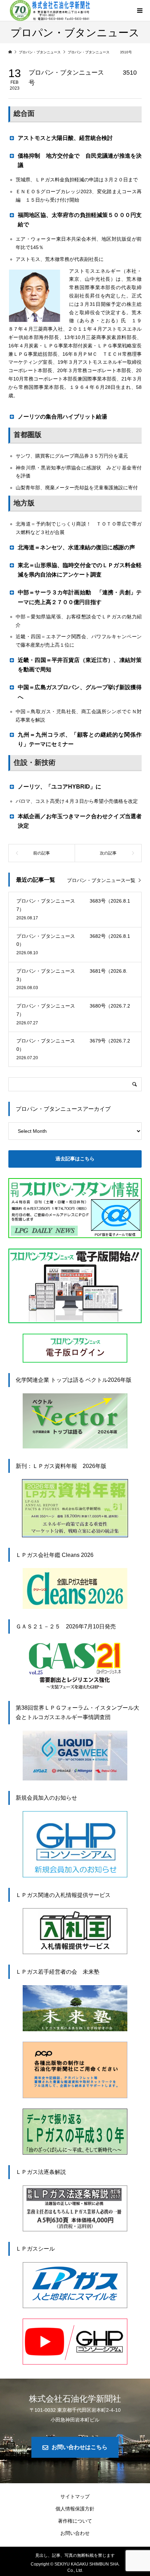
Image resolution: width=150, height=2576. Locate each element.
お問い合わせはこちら (80, 2447)
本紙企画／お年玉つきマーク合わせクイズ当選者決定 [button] (80, 821)
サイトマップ (75, 2496)
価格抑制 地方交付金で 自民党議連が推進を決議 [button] (80, 160)
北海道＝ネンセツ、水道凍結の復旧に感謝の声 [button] (76, 547)
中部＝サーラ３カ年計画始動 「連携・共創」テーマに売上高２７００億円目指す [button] (80, 597)
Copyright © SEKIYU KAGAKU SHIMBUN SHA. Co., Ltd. (75, 2567)
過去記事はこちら (75, 1159)
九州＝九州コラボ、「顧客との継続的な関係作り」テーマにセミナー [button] (80, 739)
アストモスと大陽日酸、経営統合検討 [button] (65, 138)
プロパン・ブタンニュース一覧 (101, 880)
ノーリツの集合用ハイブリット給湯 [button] (62, 417)
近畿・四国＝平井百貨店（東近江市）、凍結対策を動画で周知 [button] (80, 665)
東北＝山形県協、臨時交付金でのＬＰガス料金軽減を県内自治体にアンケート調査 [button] (80, 570)
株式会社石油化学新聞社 (75, 2398)
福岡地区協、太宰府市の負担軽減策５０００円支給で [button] (80, 220)
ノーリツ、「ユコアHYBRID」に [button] (59, 787)
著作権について (75, 2521)
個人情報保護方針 (75, 2509)
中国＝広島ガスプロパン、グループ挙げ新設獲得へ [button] (80, 692)
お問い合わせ (75, 2533)
